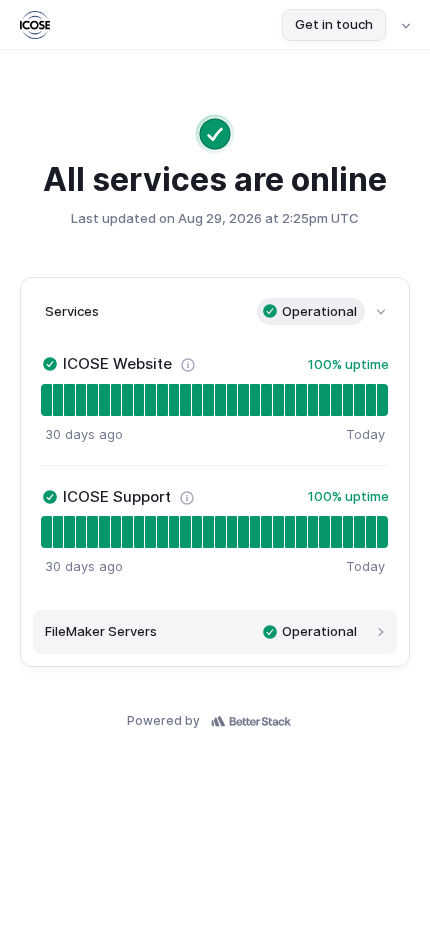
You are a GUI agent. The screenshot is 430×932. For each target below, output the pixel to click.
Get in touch (334, 24)
